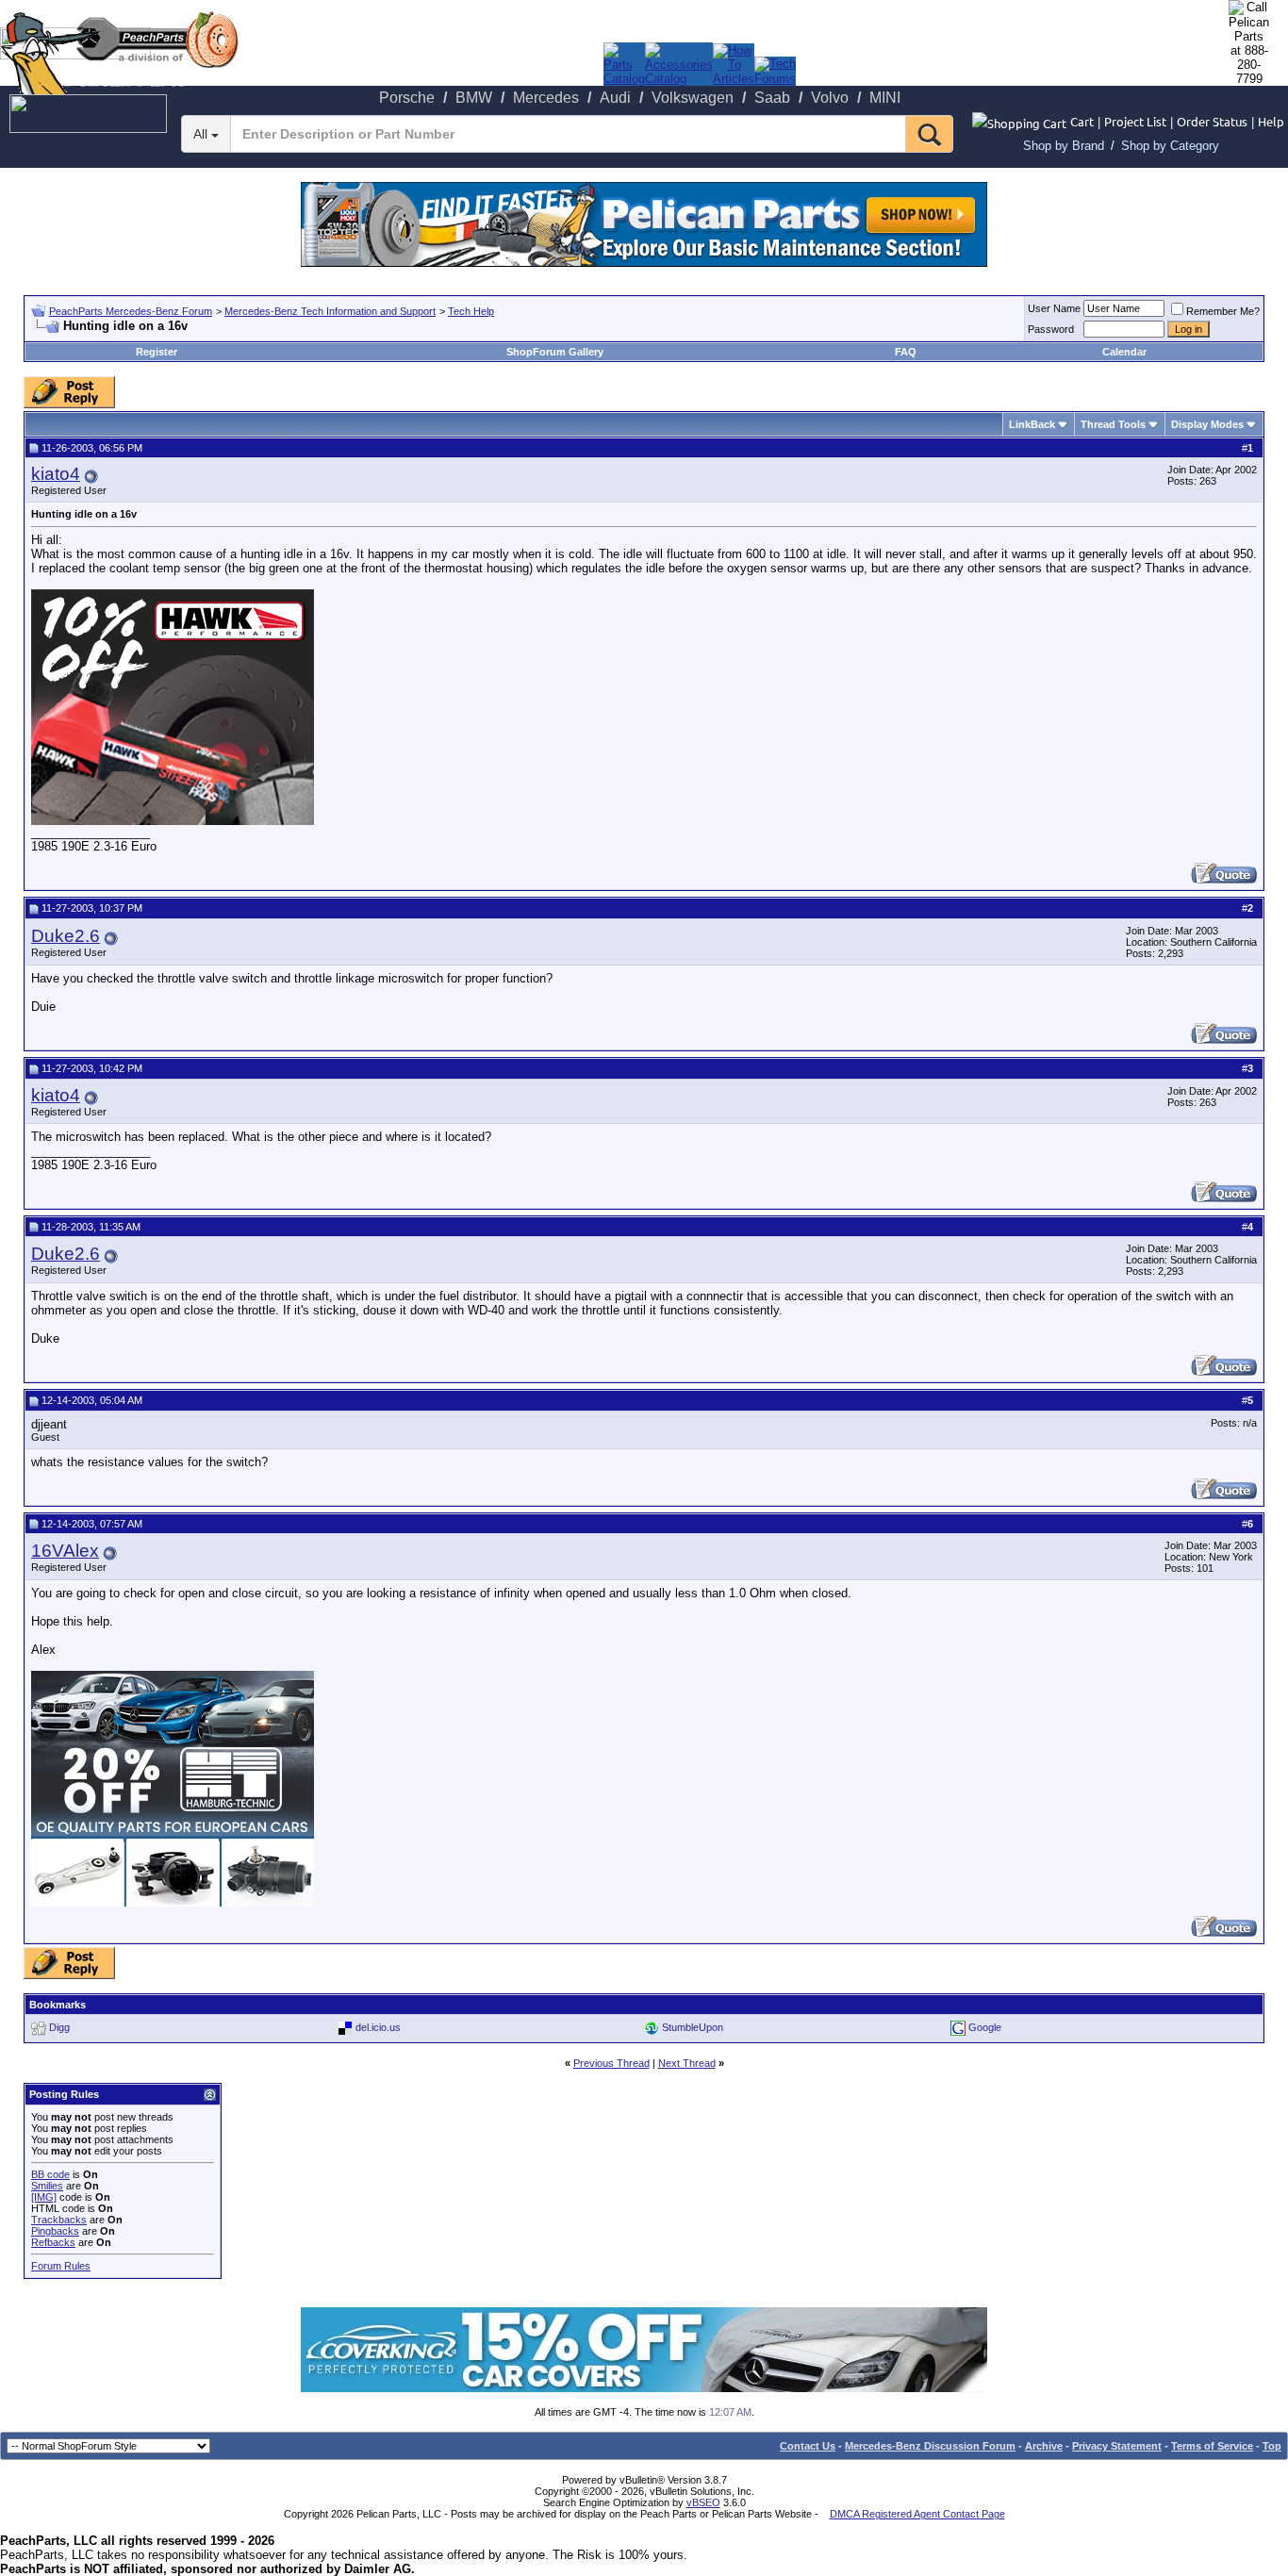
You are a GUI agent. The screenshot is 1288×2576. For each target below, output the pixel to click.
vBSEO (703, 2502)
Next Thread (687, 2063)
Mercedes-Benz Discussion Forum (930, 2446)
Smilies (47, 2186)
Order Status (1212, 121)
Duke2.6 (66, 936)
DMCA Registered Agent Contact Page (917, 2514)
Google (985, 2027)
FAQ (906, 352)
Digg (59, 2027)
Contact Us (808, 2446)
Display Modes (1207, 424)
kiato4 (56, 474)
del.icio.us (378, 2027)
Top (1272, 2446)
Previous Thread (611, 2063)
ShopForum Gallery (555, 352)
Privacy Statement (1117, 2446)
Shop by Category (1170, 146)
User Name (1054, 308)
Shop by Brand (1064, 146)
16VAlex (65, 1551)
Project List (1135, 121)
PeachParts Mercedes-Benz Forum (131, 311)
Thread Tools (1113, 424)
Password (1051, 329)
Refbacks (53, 2242)
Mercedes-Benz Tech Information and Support (330, 311)
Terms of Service (1212, 2446)
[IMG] (44, 2197)
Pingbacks (55, 2231)
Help (1271, 121)
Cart (1082, 121)
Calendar (1124, 352)
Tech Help (471, 311)
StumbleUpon (693, 2027)
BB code (50, 2174)
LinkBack (1032, 424)
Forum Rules (61, 2266)
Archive (1044, 2446)
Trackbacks (59, 2220)
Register (157, 352)
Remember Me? (1223, 311)
